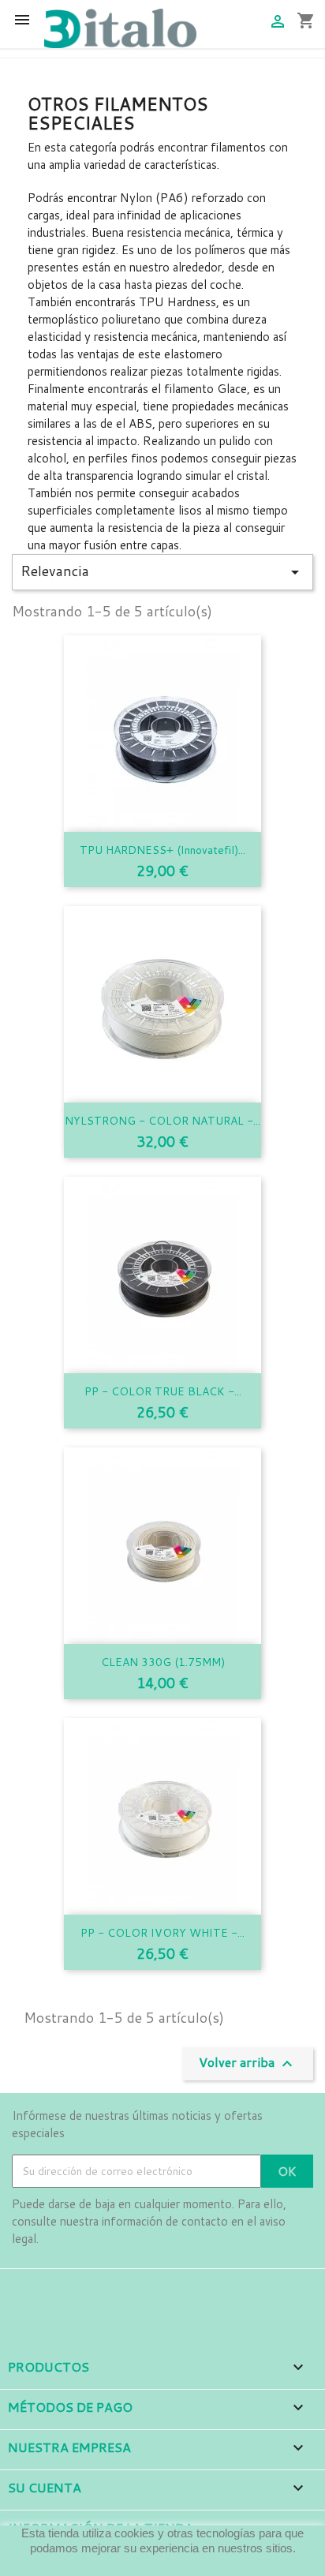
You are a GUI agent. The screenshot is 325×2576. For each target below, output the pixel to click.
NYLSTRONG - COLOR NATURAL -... (162, 1121)
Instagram (69, 2291)
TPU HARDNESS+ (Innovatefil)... (162, 850)
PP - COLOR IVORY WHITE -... (162, 1933)
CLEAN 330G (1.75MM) (163, 1662)
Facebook (26, 2291)
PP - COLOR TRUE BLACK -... (163, 1391)
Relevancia (162, 571)
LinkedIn (113, 2291)
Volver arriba (248, 2063)
